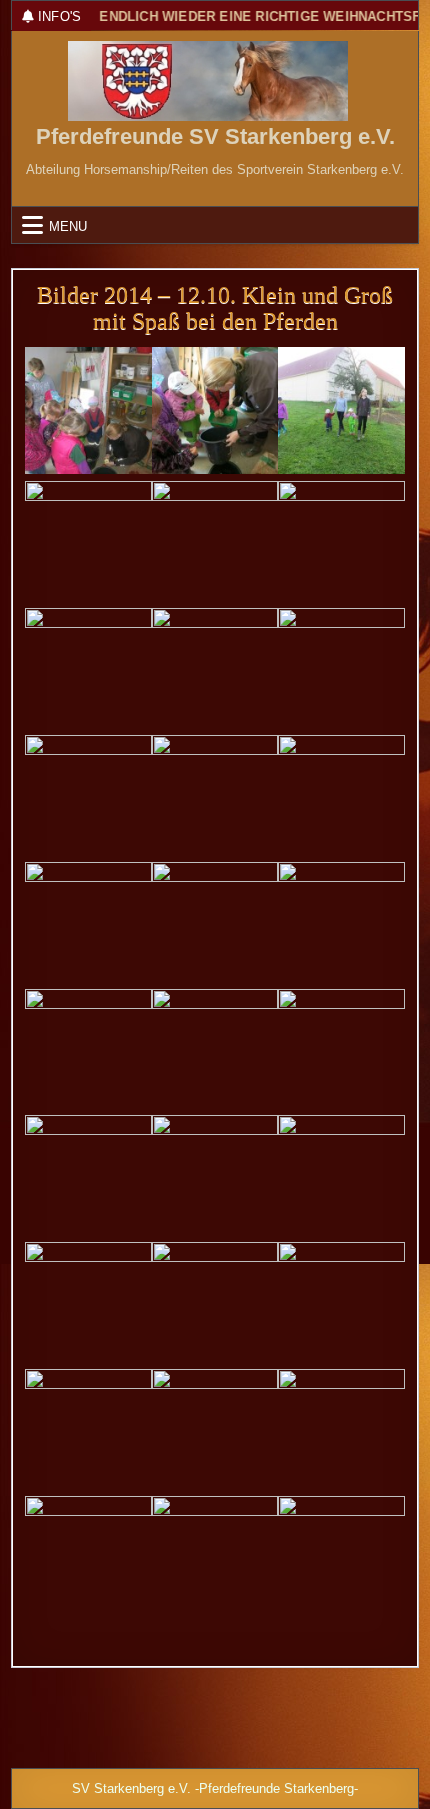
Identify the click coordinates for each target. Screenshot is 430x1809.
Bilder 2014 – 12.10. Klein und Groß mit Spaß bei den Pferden (215, 308)
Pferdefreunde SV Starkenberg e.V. (215, 136)
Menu (68, 225)
